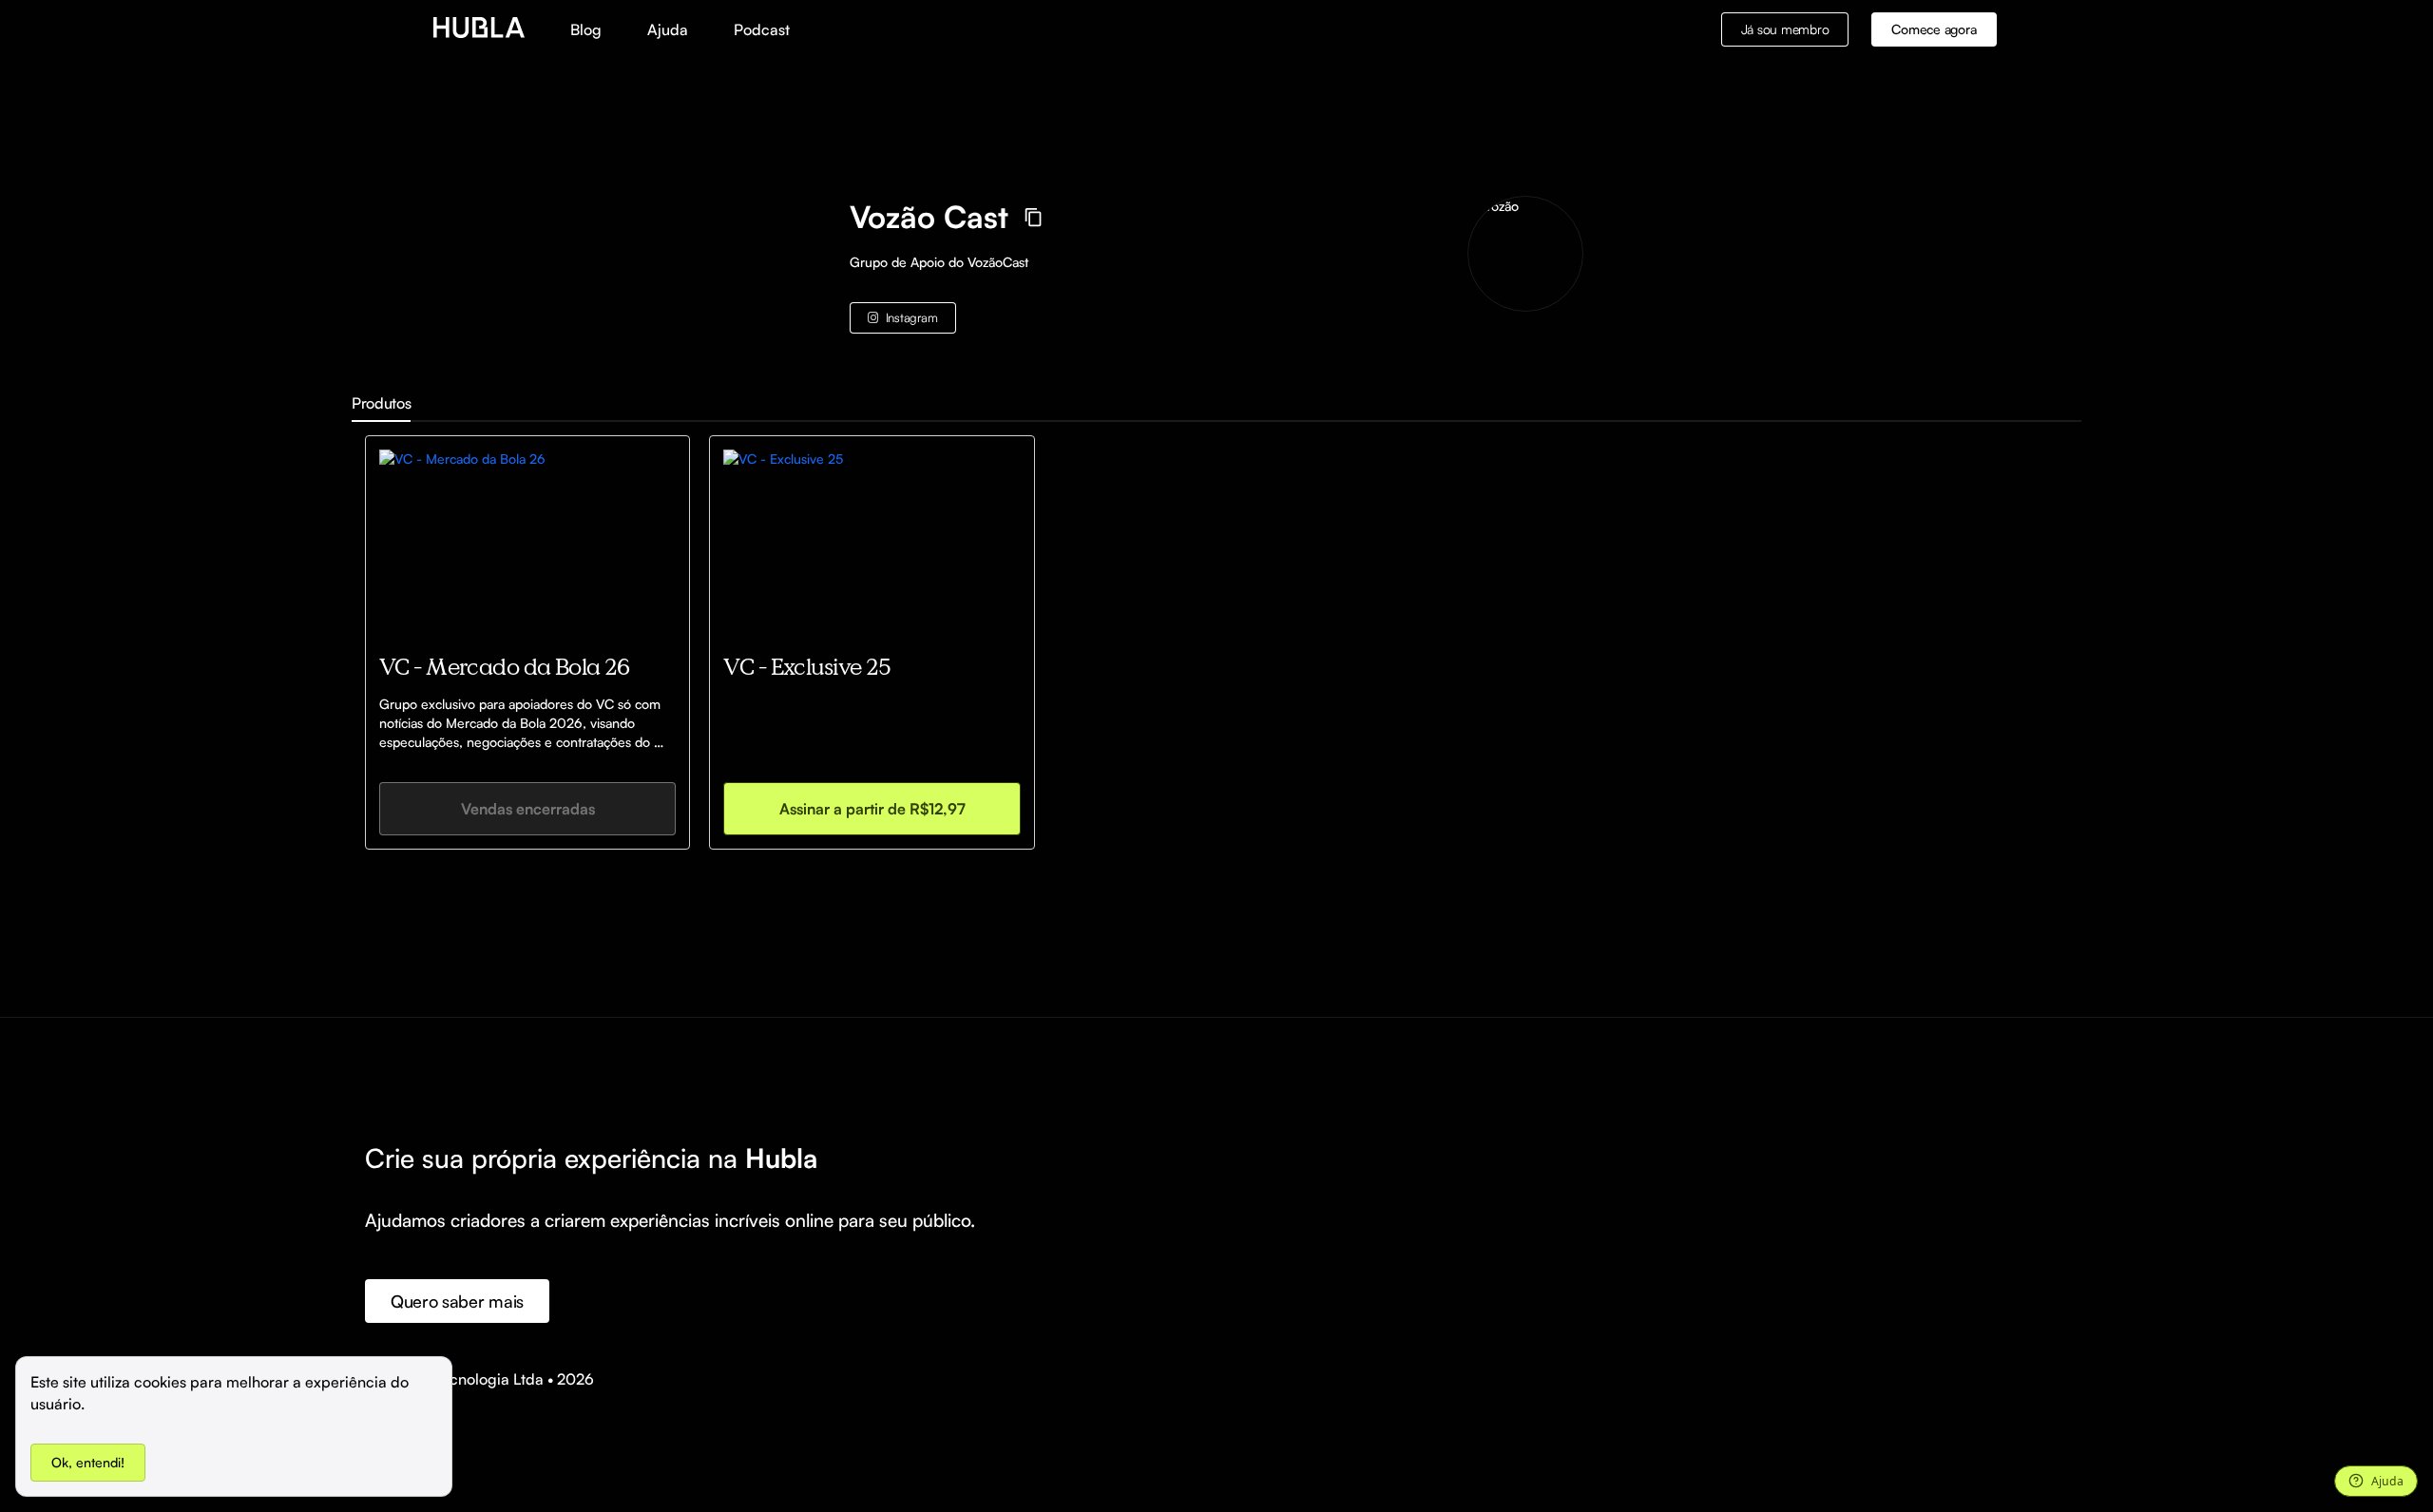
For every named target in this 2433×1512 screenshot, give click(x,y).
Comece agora (1934, 29)
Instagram (912, 317)
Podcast (762, 29)
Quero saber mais (457, 1301)
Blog (586, 29)
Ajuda (668, 29)
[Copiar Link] (1034, 217)
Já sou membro (1785, 29)
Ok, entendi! (88, 1462)
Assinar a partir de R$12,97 (872, 809)
